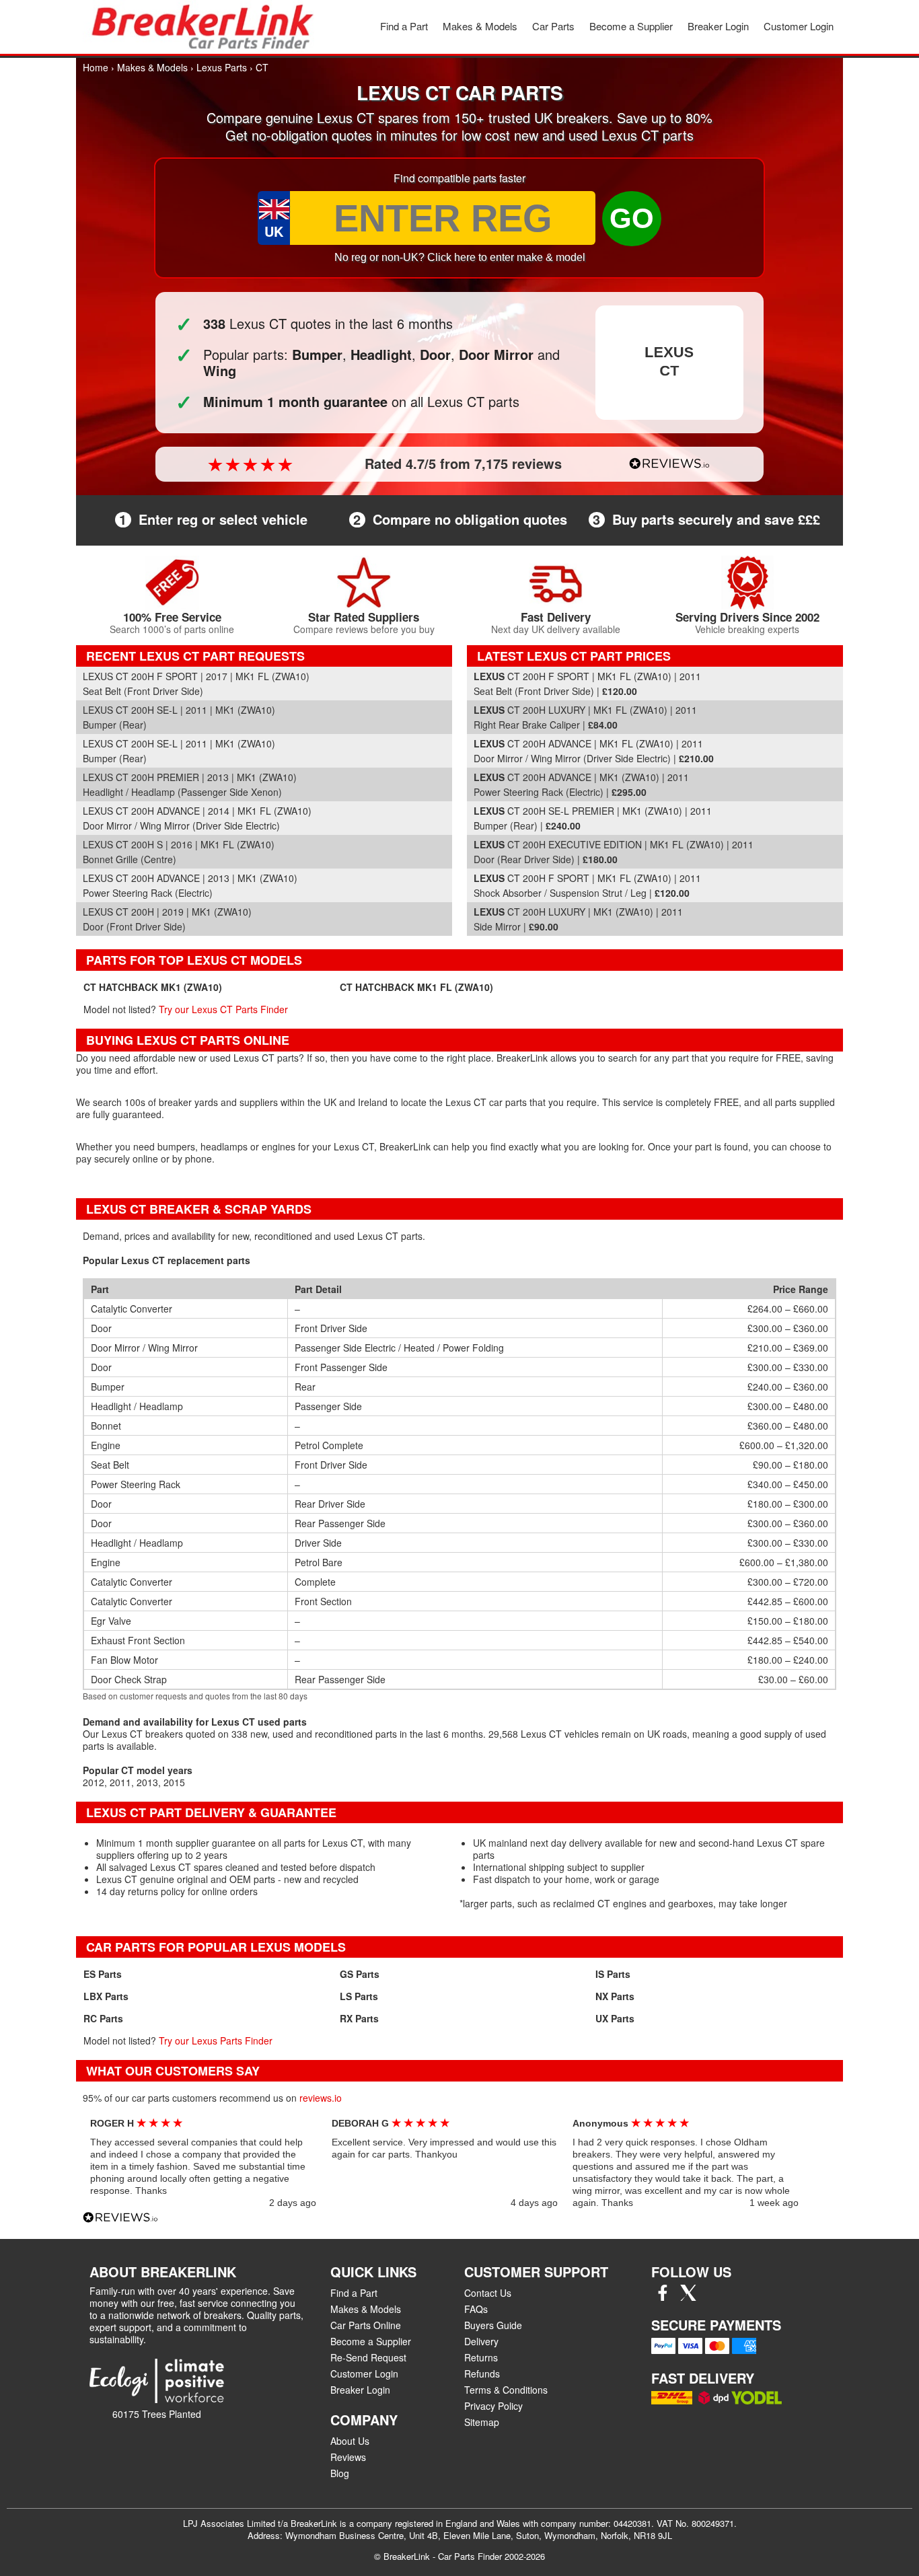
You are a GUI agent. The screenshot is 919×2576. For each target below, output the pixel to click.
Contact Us (488, 2293)
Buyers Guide (493, 2325)
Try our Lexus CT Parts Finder (223, 1009)
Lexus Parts (222, 67)
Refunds (482, 2373)
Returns (481, 2357)
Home (96, 67)
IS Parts (613, 1974)
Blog (340, 2473)
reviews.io (321, 2098)
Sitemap (482, 2422)
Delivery (481, 2341)
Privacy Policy (493, 2406)
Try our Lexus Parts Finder (216, 2040)
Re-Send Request (368, 2357)
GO (632, 218)
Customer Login (799, 26)
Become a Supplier (631, 26)
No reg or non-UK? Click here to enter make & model (460, 257)
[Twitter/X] (688, 2297)
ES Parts (103, 1974)
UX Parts (615, 2018)
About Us (350, 2441)
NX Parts (615, 1996)
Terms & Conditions (506, 2390)
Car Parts (553, 26)
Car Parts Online (366, 2325)
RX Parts (359, 2018)
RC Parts (103, 2018)
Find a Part (404, 26)
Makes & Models (480, 26)
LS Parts (359, 1996)
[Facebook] (663, 2297)
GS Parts (360, 1974)
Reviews (348, 2457)
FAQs (476, 2309)
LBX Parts (106, 1996)
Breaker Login (718, 26)
